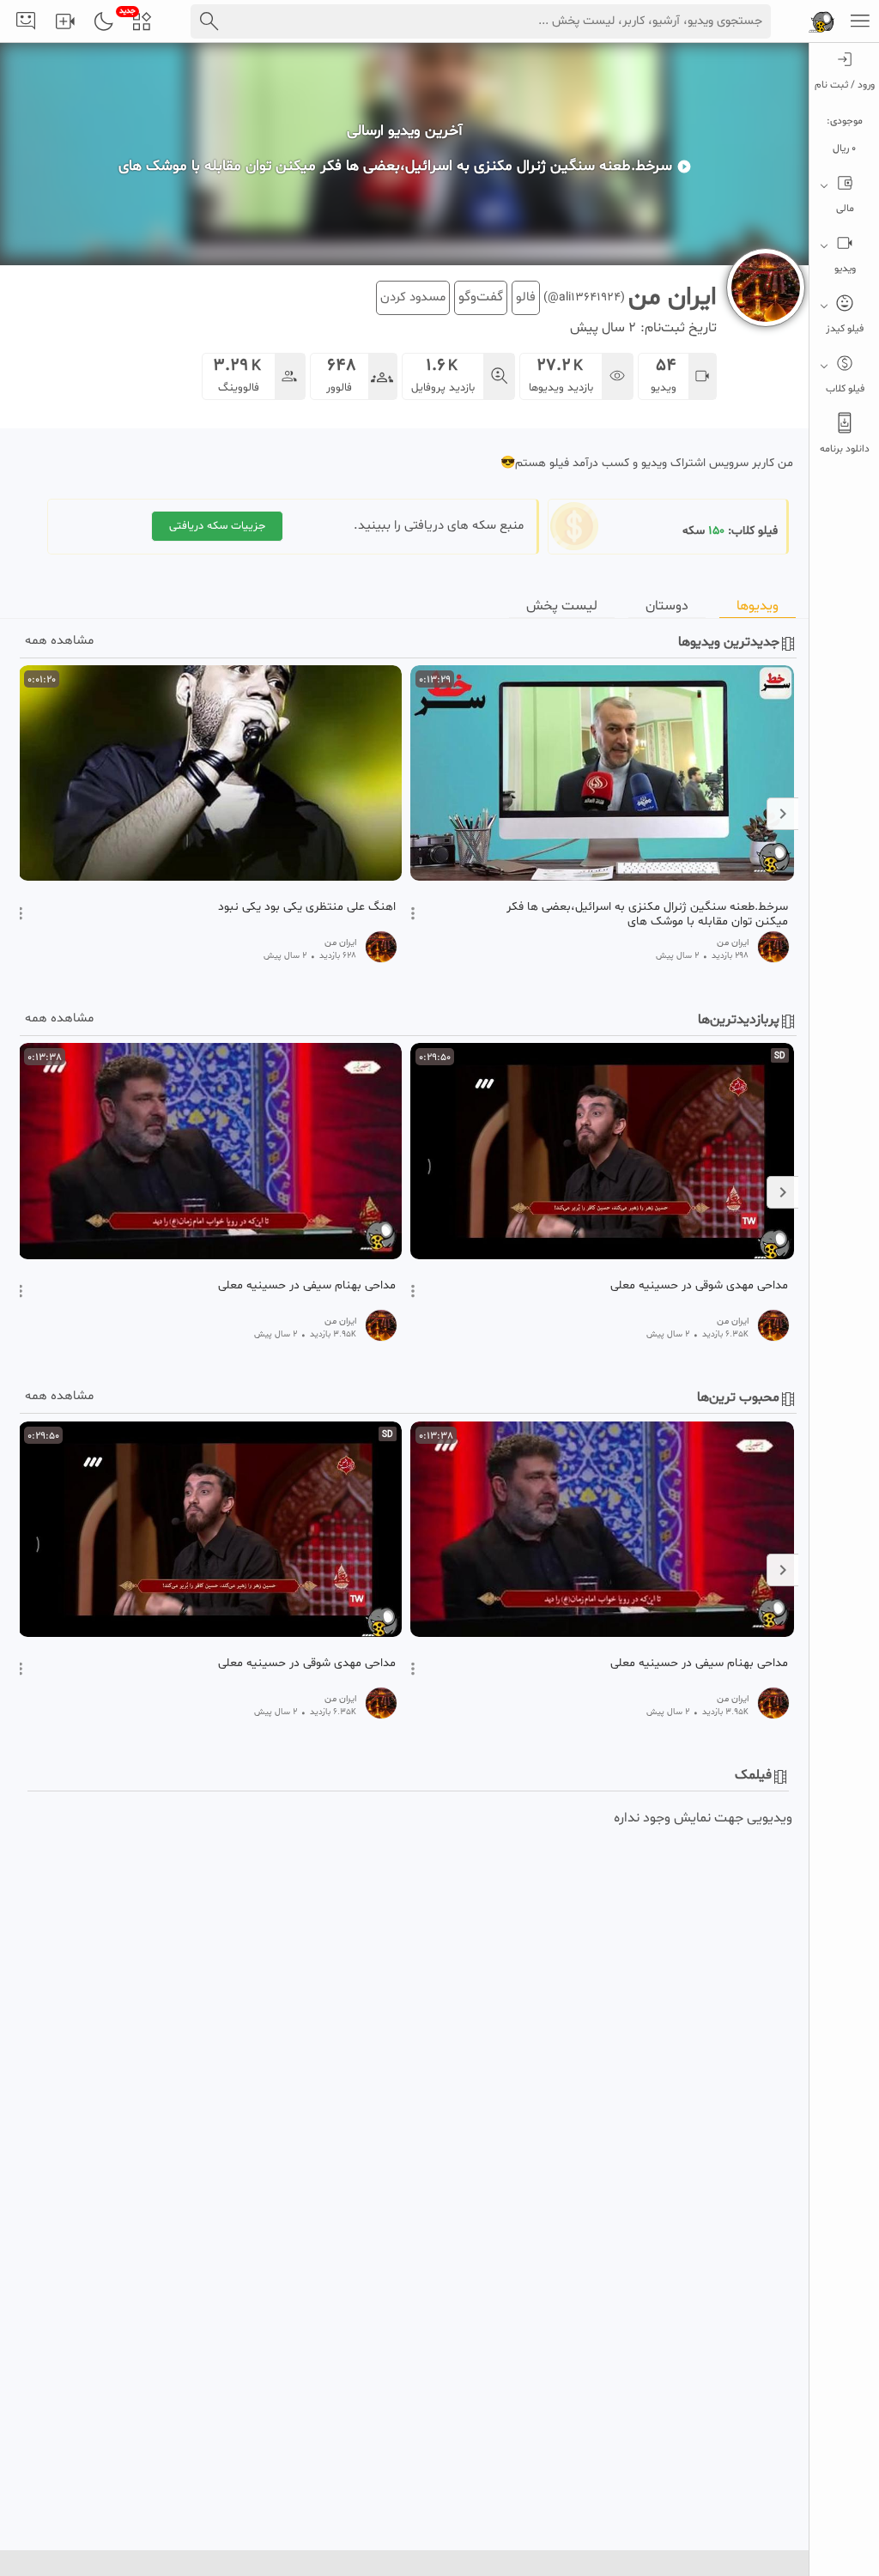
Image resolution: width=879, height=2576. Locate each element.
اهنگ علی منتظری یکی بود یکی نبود (307, 907)
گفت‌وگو (481, 297)
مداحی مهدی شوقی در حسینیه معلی (699, 1286)
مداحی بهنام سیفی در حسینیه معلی (307, 1286)
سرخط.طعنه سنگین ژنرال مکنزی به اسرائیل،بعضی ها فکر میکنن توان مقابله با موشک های (647, 914)
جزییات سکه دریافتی (217, 526)
